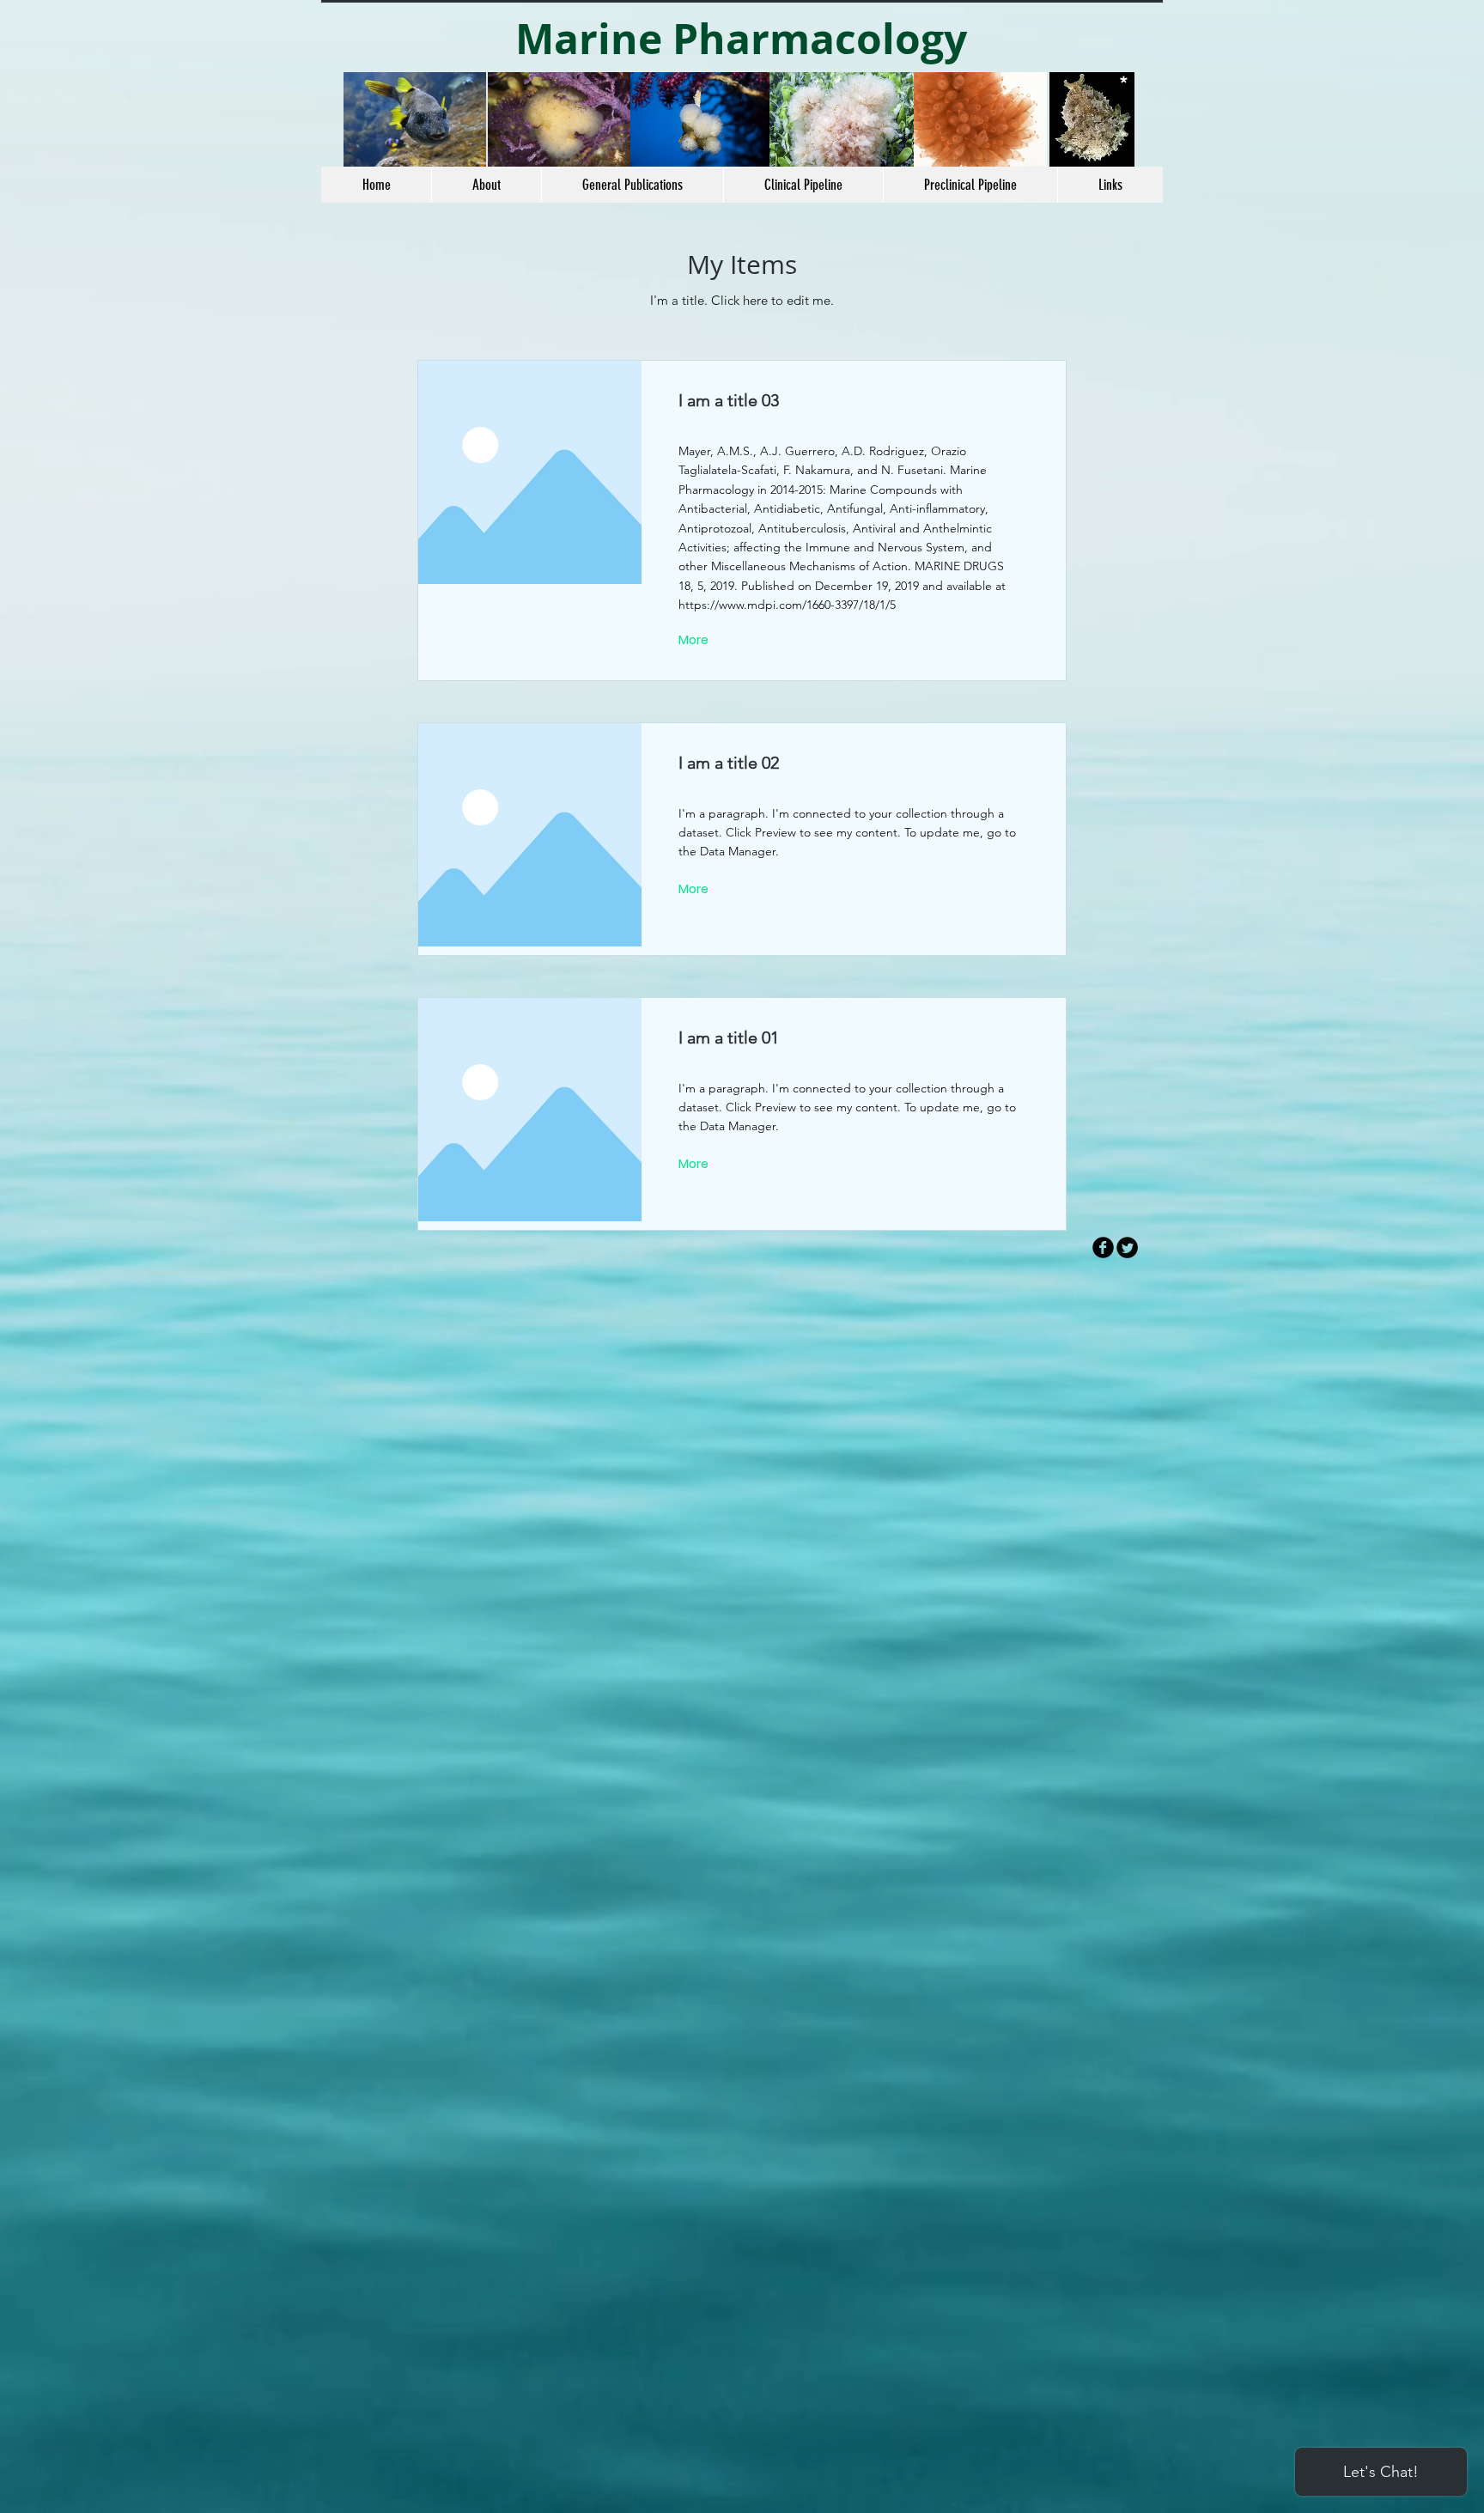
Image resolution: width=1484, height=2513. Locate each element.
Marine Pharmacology (741, 39)
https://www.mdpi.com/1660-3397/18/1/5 (787, 605)
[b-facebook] (1103, 1247)
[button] (803, 185)
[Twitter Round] (1127, 1247)
